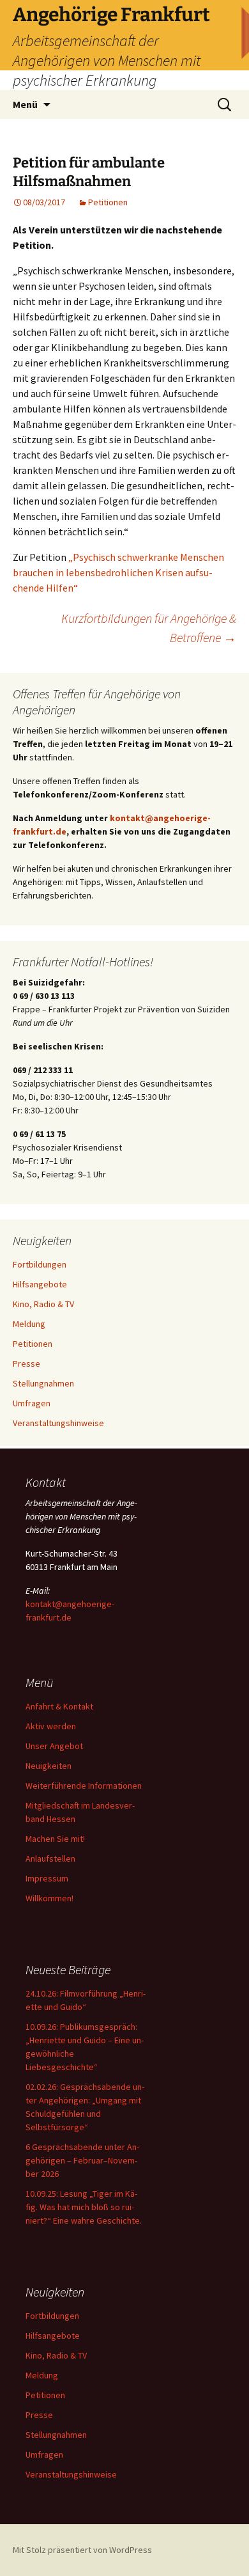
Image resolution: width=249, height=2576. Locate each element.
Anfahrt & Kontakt (59, 1706)
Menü (25, 104)
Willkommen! (49, 1898)
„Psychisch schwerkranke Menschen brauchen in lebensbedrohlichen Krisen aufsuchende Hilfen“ (118, 572)
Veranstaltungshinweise (58, 1423)
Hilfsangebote (40, 1284)
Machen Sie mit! (55, 1839)
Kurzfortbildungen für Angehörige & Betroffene (149, 628)
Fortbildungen (40, 1264)
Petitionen (108, 202)
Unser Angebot (54, 1746)
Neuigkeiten (49, 1766)
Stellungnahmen (43, 1383)
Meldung (29, 1324)
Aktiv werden (51, 1726)
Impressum (47, 1878)
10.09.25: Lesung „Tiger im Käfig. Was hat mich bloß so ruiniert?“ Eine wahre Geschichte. (84, 2207)
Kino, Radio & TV (43, 1304)
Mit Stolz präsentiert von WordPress (82, 2550)
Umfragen (32, 1403)
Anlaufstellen (50, 1858)
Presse (26, 1363)
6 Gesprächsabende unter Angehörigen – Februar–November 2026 (82, 2160)
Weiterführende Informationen (84, 1786)
